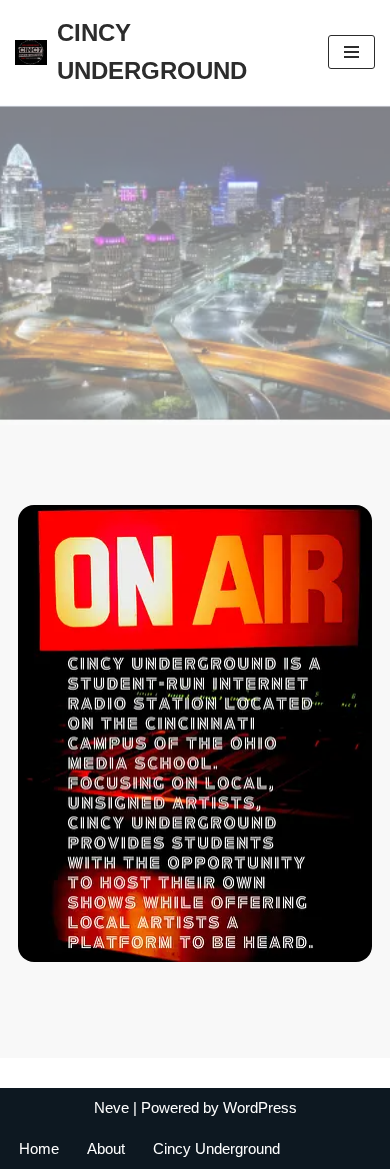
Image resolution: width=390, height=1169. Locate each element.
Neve (111, 1107)
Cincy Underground (216, 1148)
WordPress (260, 1107)
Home (39, 1148)
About (106, 1148)
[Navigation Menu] (351, 52)
